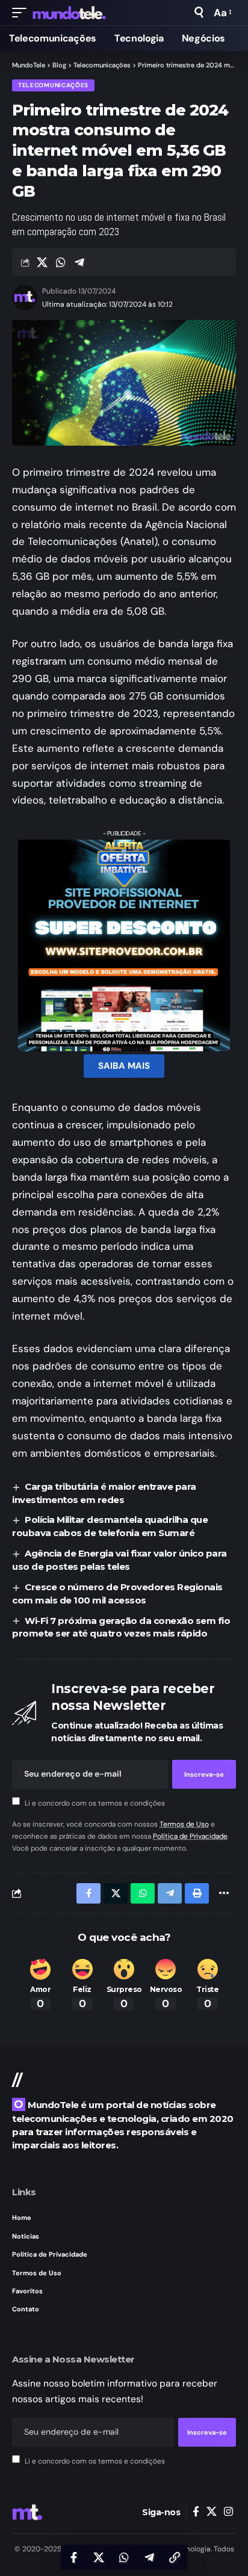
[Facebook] (196, 2512)
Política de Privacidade (190, 1836)
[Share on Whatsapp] (61, 262)
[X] (212, 2512)
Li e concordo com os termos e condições (95, 1803)
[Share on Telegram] (79, 262)
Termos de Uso (184, 1824)
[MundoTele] (69, 13)
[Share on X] (42, 262)
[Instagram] (228, 2512)
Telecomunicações (53, 85)
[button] (22, 13)
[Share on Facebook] (73, 2557)
